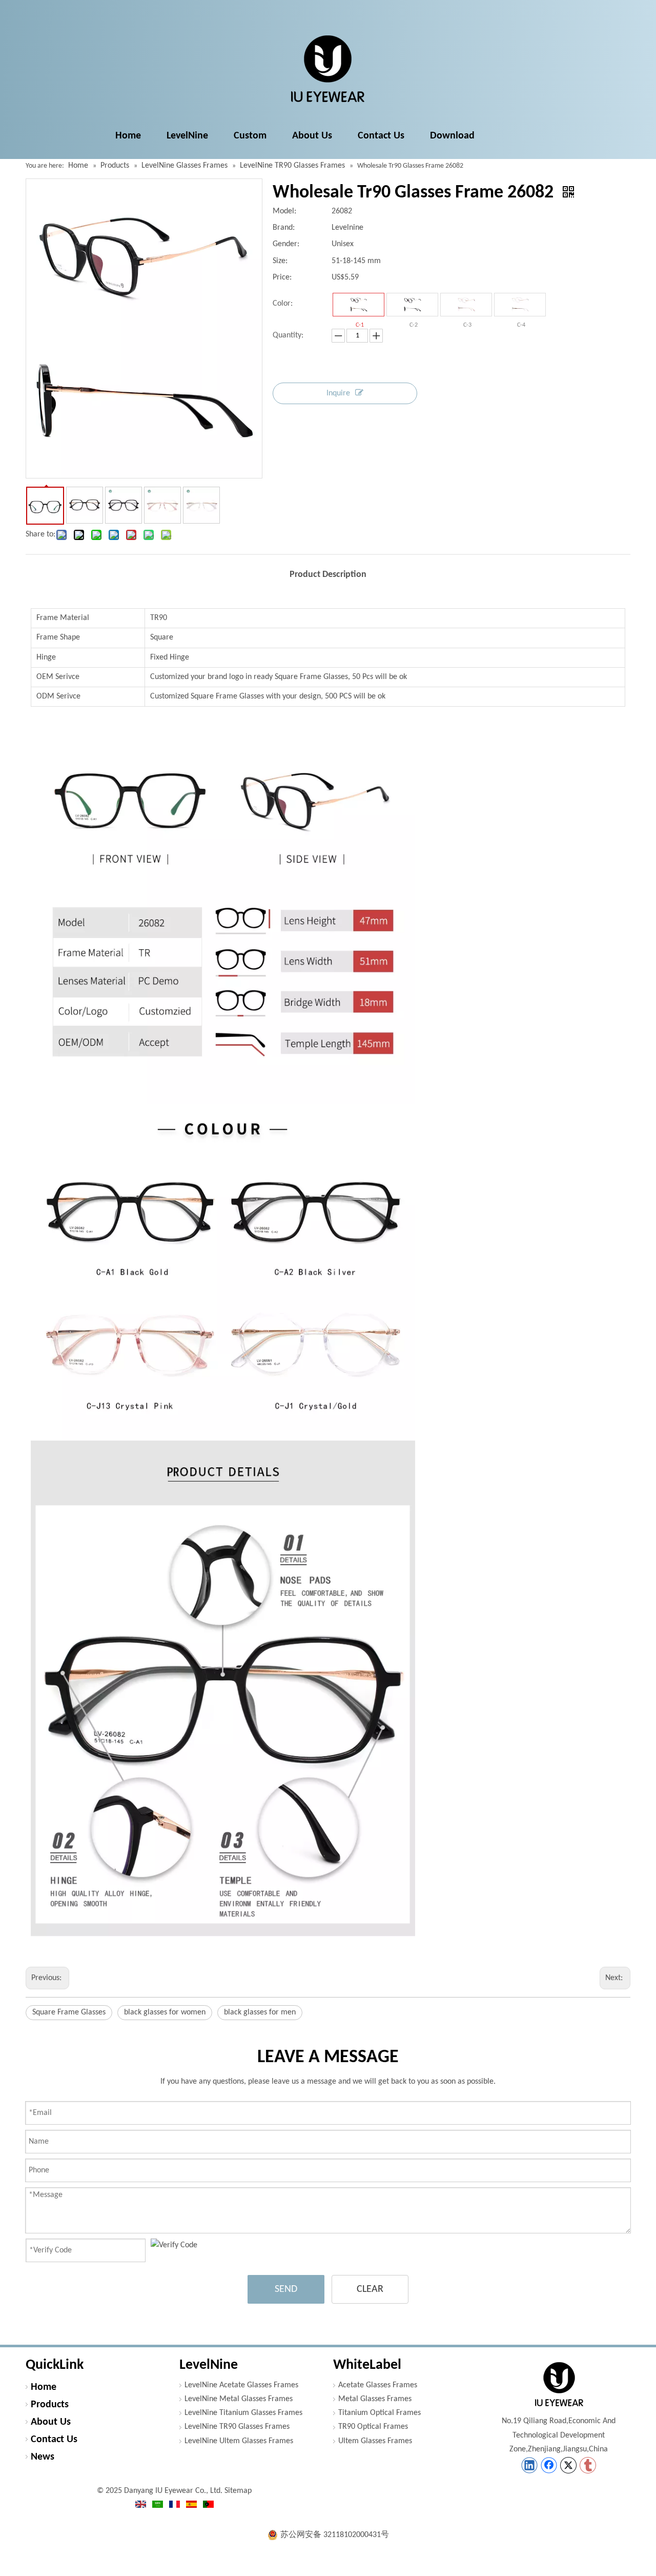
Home (44, 2387)
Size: (280, 261)
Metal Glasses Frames (375, 2399)
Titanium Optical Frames (380, 2413)
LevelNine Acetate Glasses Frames (241, 2385)
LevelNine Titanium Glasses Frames (243, 2413)
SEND (286, 2289)
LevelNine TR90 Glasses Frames (237, 2427)
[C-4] (520, 305)
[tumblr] (588, 2465)
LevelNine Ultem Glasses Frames (239, 2441)
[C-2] (412, 305)
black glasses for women (165, 2012)
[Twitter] (568, 2465)
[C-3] (466, 305)
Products (50, 2405)
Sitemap (238, 2491)
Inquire (338, 393)
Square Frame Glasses (69, 2012)
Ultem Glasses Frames (375, 2441)
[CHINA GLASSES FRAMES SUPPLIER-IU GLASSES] (559, 2384)
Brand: (284, 228)
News (43, 2457)
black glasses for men (260, 2012)
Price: (282, 277)
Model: (284, 211)
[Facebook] (549, 2465)
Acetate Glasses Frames (378, 2385)
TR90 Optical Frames (373, 2427)
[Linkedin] (529, 2465)
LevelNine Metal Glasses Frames (239, 2399)
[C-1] (358, 305)
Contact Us (54, 2440)
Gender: (286, 244)
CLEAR (370, 2289)
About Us (51, 2422)
